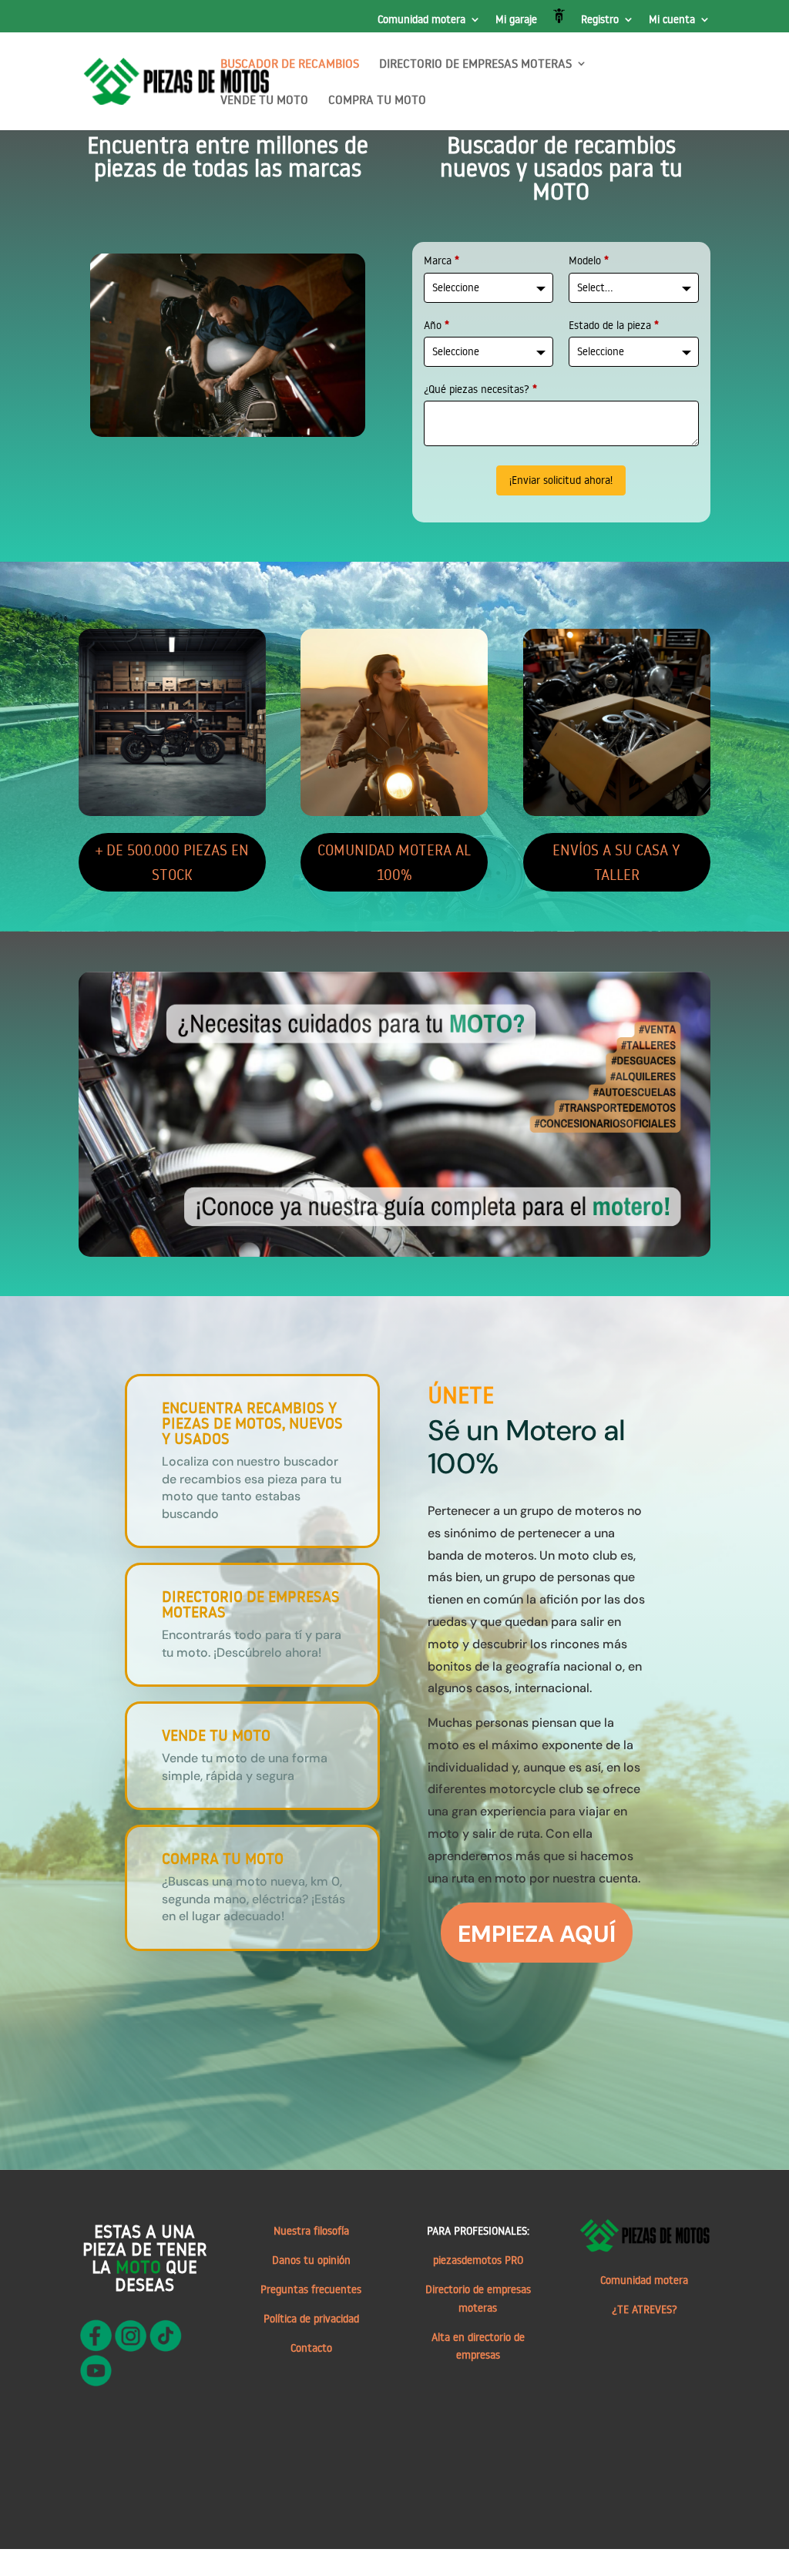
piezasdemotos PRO (478, 2260)
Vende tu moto (216, 1735)
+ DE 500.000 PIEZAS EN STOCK (172, 862)
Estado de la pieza (614, 325)
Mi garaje (516, 20)
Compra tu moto (223, 1858)
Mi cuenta (672, 20)
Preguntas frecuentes (311, 2289)
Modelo (589, 260)
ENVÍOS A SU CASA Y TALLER (616, 862)
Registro (600, 20)
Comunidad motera (421, 20)
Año (436, 325)
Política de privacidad (311, 2319)
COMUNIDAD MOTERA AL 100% (394, 862)
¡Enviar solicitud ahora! (561, 480)
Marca (442, 260)
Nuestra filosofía (311, 2231)
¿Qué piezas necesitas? (480, 389)
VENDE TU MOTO (264, 101)
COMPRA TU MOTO (377, 101)
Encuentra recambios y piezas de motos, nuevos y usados (252, 1422)
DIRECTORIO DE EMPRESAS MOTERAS (475, 64)
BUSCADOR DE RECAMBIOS (290, 64)
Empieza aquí (537, 1934)
